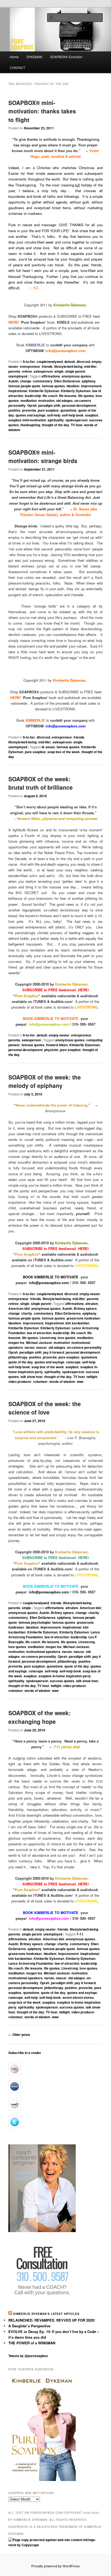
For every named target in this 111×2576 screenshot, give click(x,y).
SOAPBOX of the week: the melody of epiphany (45, 1081)
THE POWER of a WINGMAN (32, 2343)
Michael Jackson (39, 1343)
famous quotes (53, 386)
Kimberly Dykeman (76, 391)
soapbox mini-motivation (27, 420)
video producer (20, 1381)
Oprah (32, 405)
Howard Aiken (57, 1045)
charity (27, 1313)
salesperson (43, 371)
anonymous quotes (76, 376)
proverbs (29, 410)
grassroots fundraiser (83, 1318)
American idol (19, 1308)
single (59, 371)
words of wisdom (62, 1381)
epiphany (89, 381)
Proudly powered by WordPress (55, 2566)
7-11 (80, 1934)
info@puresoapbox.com (49, 1283)
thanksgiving (30, 425)
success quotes (62, 1681)
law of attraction (39, 1333)
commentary (43, 381)
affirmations (51, 376)
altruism (92, 1304)
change (26, 381)
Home (14, 57)
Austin (13, 381)
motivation (46, 401)
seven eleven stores (78, 1997)
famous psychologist (35, 1622)
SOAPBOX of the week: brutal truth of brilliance (41, 783)
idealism (73, 386)
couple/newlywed (50, 362)
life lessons (68, 396)
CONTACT (17, 68)
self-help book (73, 415)
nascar (41, 1347)
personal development (79, 405)
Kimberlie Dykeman (44, 391)
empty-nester (59, 1035)
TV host (77, 425)
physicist (51, 1050)
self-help (54, 415)
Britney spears (85, 1308)
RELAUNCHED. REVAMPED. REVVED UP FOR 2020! (52, 2320)
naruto (30, 1347)
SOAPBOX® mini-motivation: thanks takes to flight (42, 111)
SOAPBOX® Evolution (66, 57)
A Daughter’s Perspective (29, 2326)
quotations (68, 410)
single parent (75, 371)
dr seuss (48, 747)
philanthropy (18, 1357)
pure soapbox (48, 410)
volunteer (40, 1381)
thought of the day (55, 425)
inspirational (18, 391)
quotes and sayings (31, 415)
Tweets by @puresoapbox (28, 2356)
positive (14, 410)
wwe (80, 1381)
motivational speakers (43, 1652)
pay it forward (54, 1352)
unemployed (18, 376)
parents (14, 371)
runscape (73, 1362)
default (70, 362)
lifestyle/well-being (68, 366)
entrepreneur (30, 366)
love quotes (67, 1338)
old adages (64, 401)
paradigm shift (49, 405)
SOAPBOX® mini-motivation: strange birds (43, 457)
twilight (92, 1377)
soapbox (92, 415)
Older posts (19, 2034)
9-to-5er (29, 362)
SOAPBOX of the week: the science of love (45, 1408)
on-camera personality (84, 1347)
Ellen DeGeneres (67, 381)
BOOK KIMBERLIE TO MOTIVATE (51, 1277)
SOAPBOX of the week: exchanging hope (39, 1717)
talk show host (32, 1377)
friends (47, 366)
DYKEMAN (34, 57)
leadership (33, 396)
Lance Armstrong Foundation (31, 1963)
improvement (91, 386)
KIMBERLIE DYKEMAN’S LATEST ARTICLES (46, 2314)
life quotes (86, 396)
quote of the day (21, 1362)
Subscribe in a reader (25, 2053)
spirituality (56, 420)
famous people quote (24, 386)
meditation (29, 401)
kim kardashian (77, 1323)
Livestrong (48, 1338)
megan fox (16, 1343)
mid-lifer (90, 366)
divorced (83, 362)
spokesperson (77, 420)
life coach (50, 396)
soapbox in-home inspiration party (65, 1676)
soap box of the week (64, 752)
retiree (27, 371)
